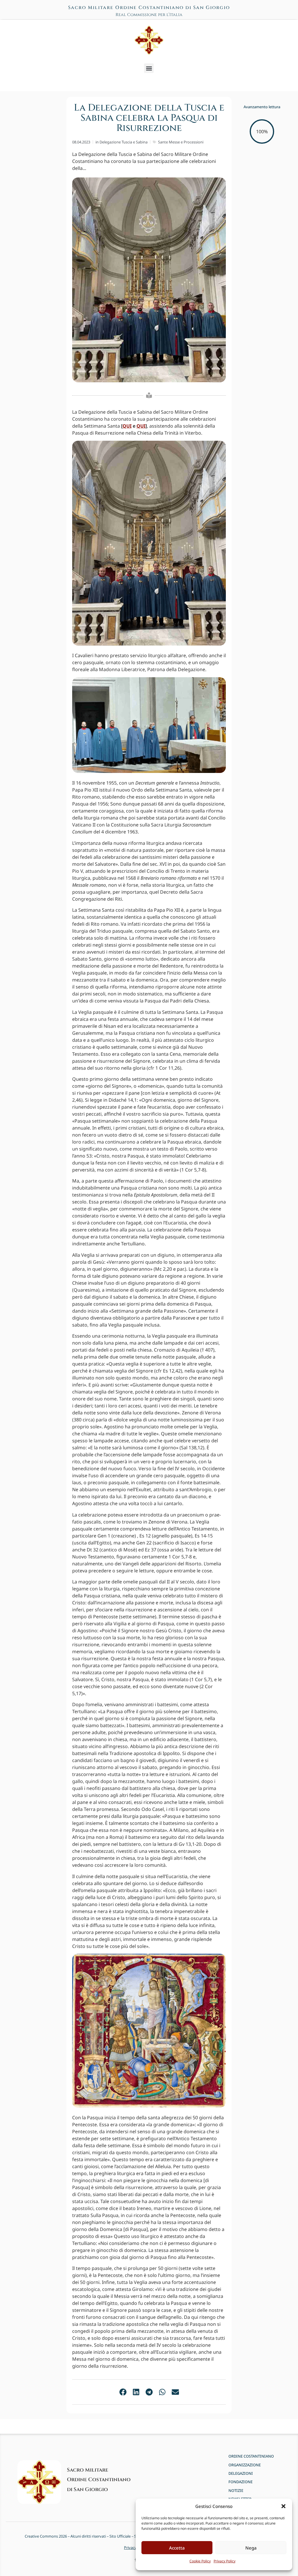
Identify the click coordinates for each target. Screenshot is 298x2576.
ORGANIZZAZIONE (245, 2465)
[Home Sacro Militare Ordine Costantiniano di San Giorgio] (149, 40)
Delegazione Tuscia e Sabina (124, 142)
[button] (283, 2506)
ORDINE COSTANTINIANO (251, 2456)
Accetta (177, 2548)
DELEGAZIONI (241, 2473)
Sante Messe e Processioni (181, 142)
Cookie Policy (200, 2561)
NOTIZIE (236, 2491)
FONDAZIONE (241, 2482)
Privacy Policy (225, 2561)
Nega (251, 2548)
